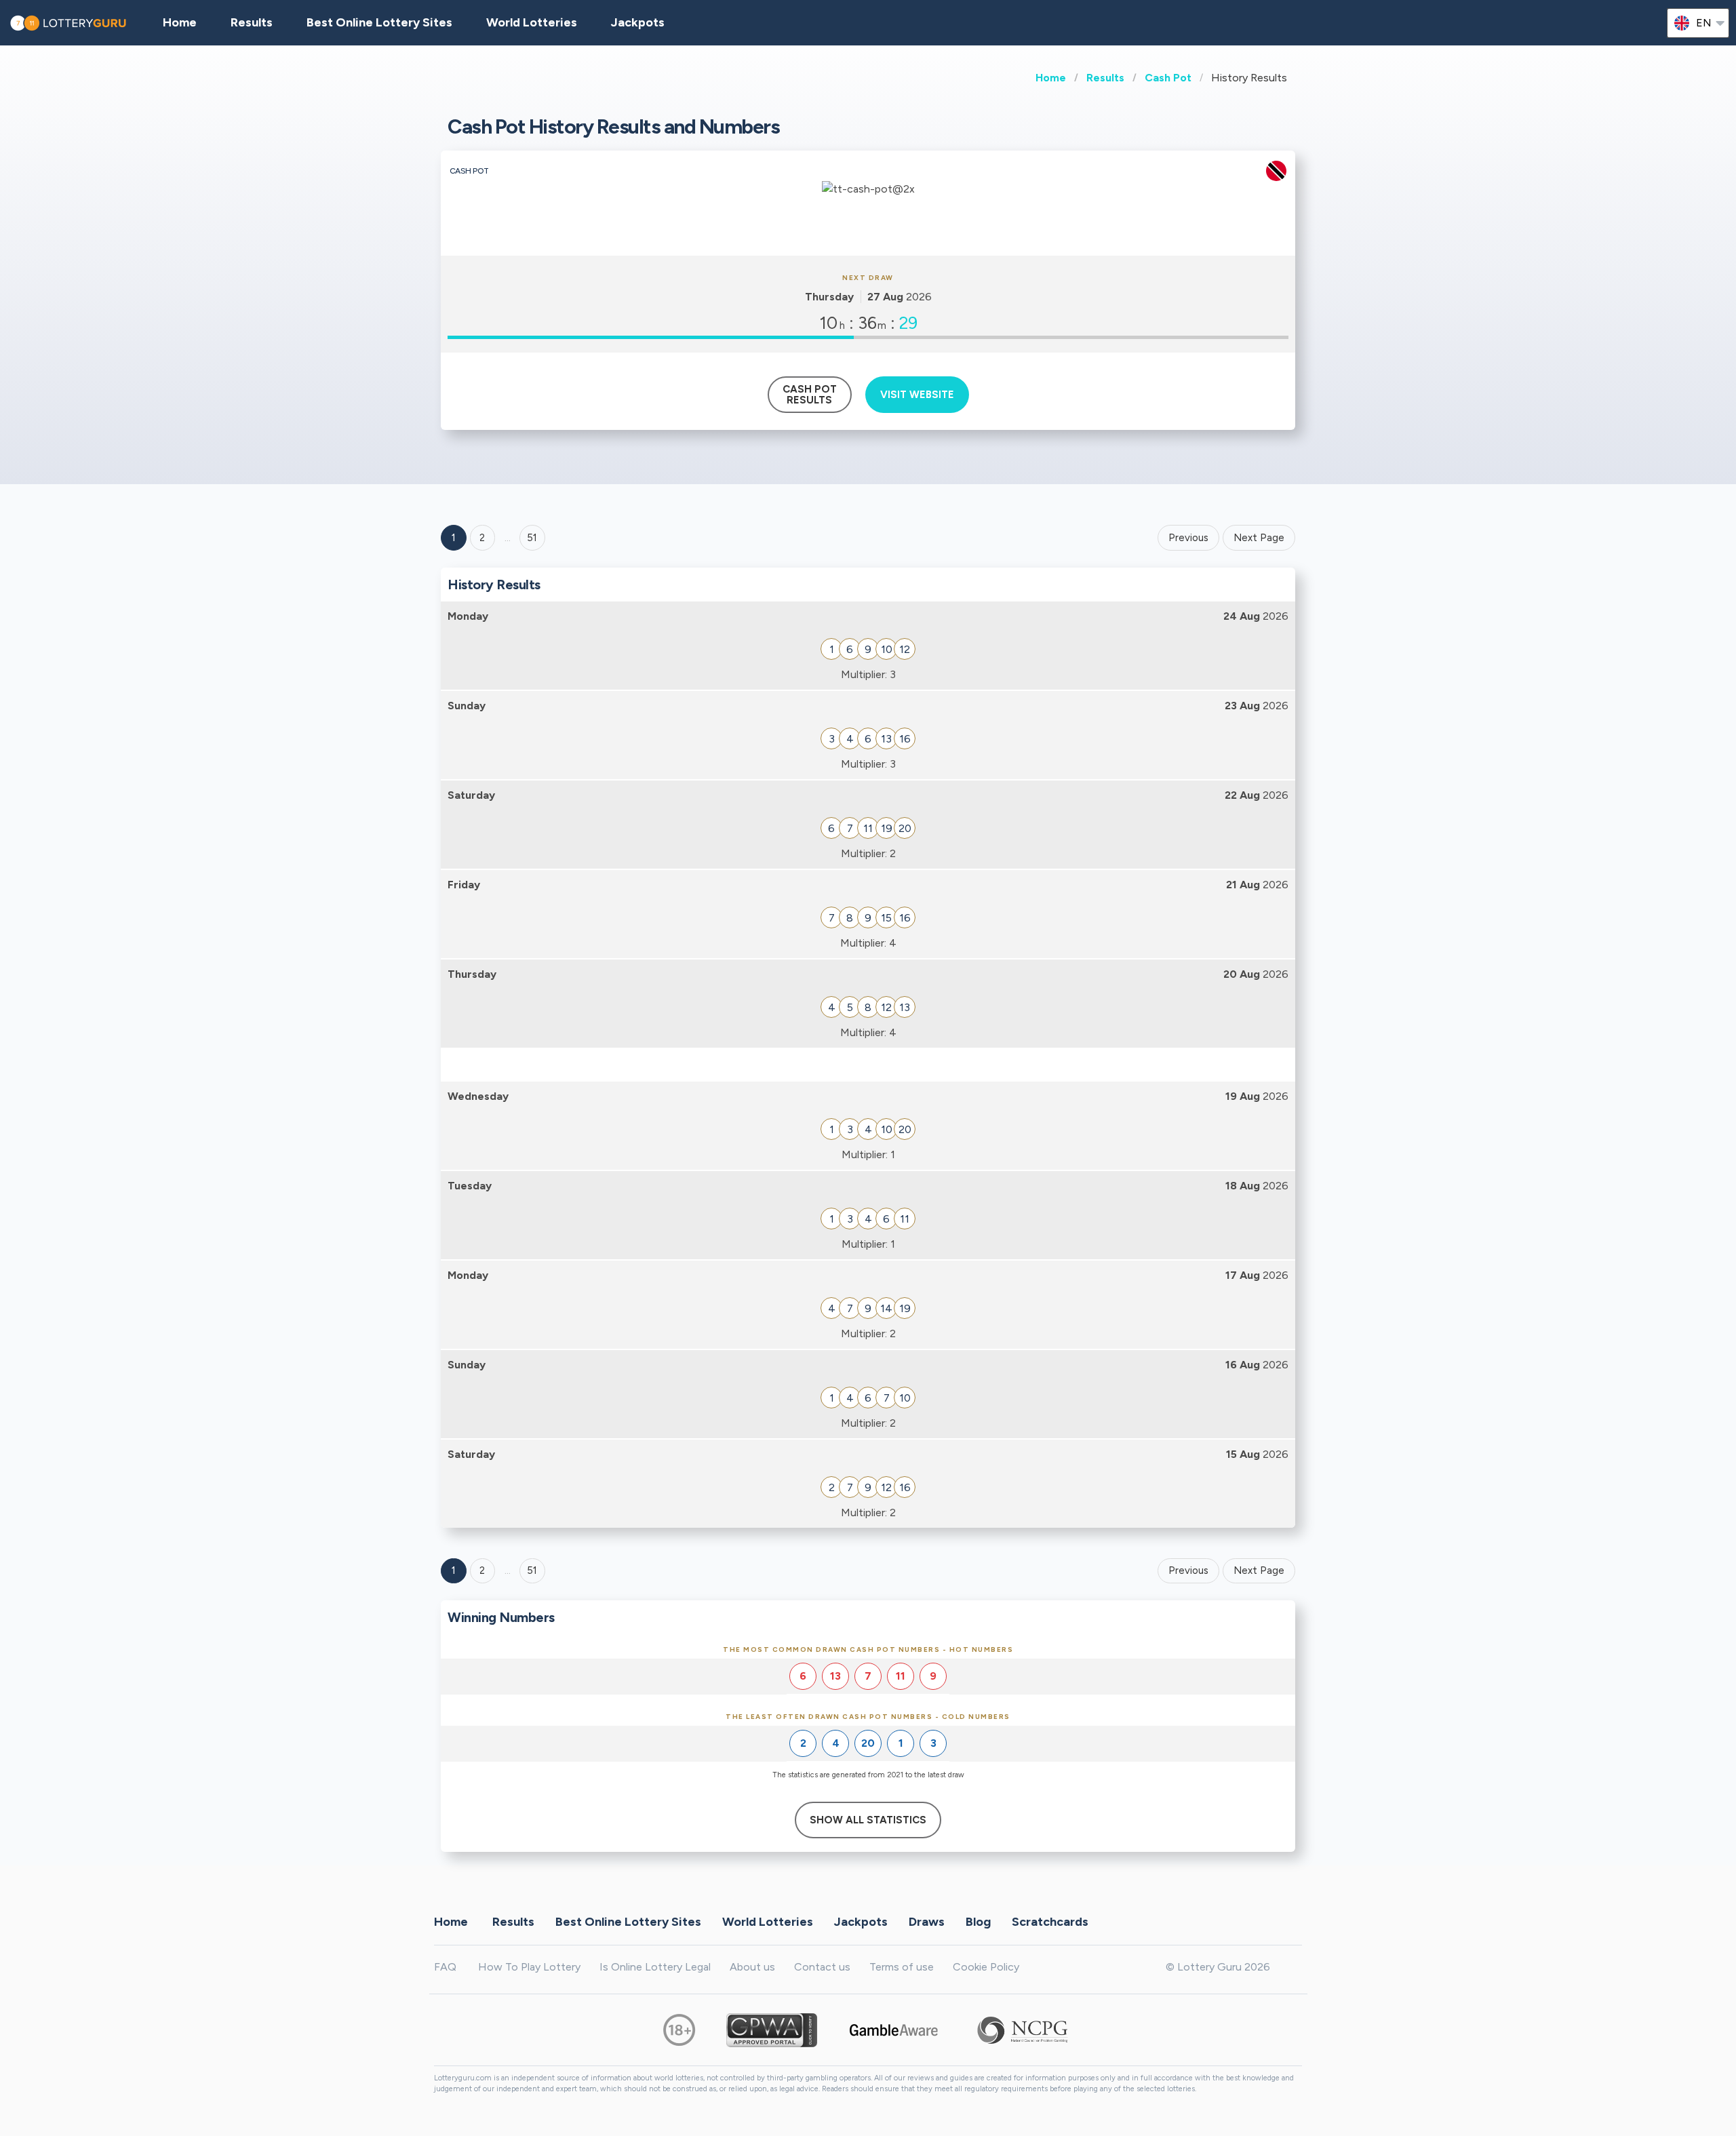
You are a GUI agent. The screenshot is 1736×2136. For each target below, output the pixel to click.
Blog (978, 1922)
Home (1051, 78)
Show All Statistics (868, 1820)
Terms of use (902, 1967)
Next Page (1259, 538)
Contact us (822, 1967)
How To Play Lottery (529, 1967)
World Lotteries (532, 22)
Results (1105, 78)
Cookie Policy (986, 1967)
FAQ (445, 1967)
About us (752, 1967)
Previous (1188, 538)
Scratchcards (1050, 1922)
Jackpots (638, 22)
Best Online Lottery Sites (379, 22)
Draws (927, 1922)
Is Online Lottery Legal (655, 1967)
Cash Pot (1168, 78)
